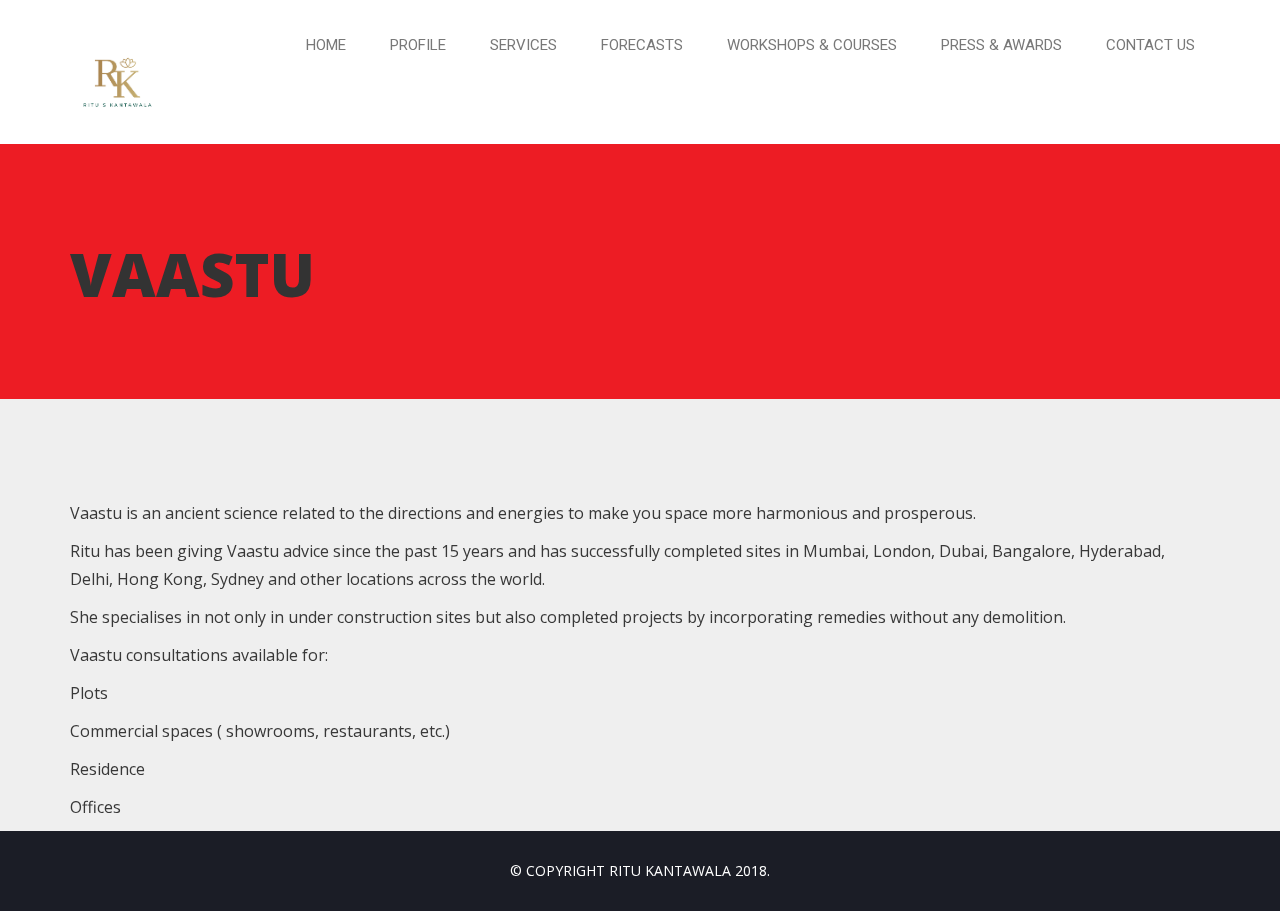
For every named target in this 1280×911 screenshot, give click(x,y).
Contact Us (1150, 45)
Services (523, 45)
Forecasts (642, 45)
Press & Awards (1001, 45)
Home (326, 45)
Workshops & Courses (812, 45)
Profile (418, 45)
